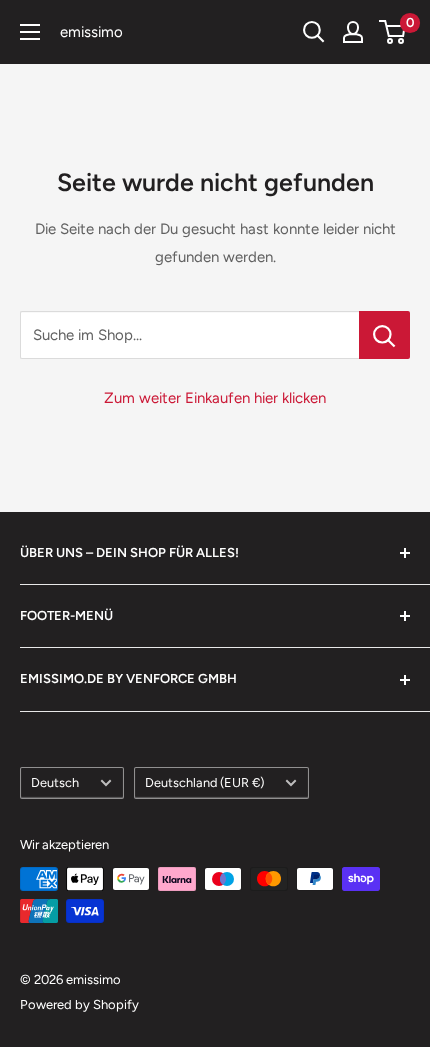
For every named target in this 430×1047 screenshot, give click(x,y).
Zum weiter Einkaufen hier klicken (215, 398)
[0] (393, 32)
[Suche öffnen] (314, 32)
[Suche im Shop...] (384, 335)
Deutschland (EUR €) (204, 782)
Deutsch (55, 782)
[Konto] (353, 32)
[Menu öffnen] (30, 32)
